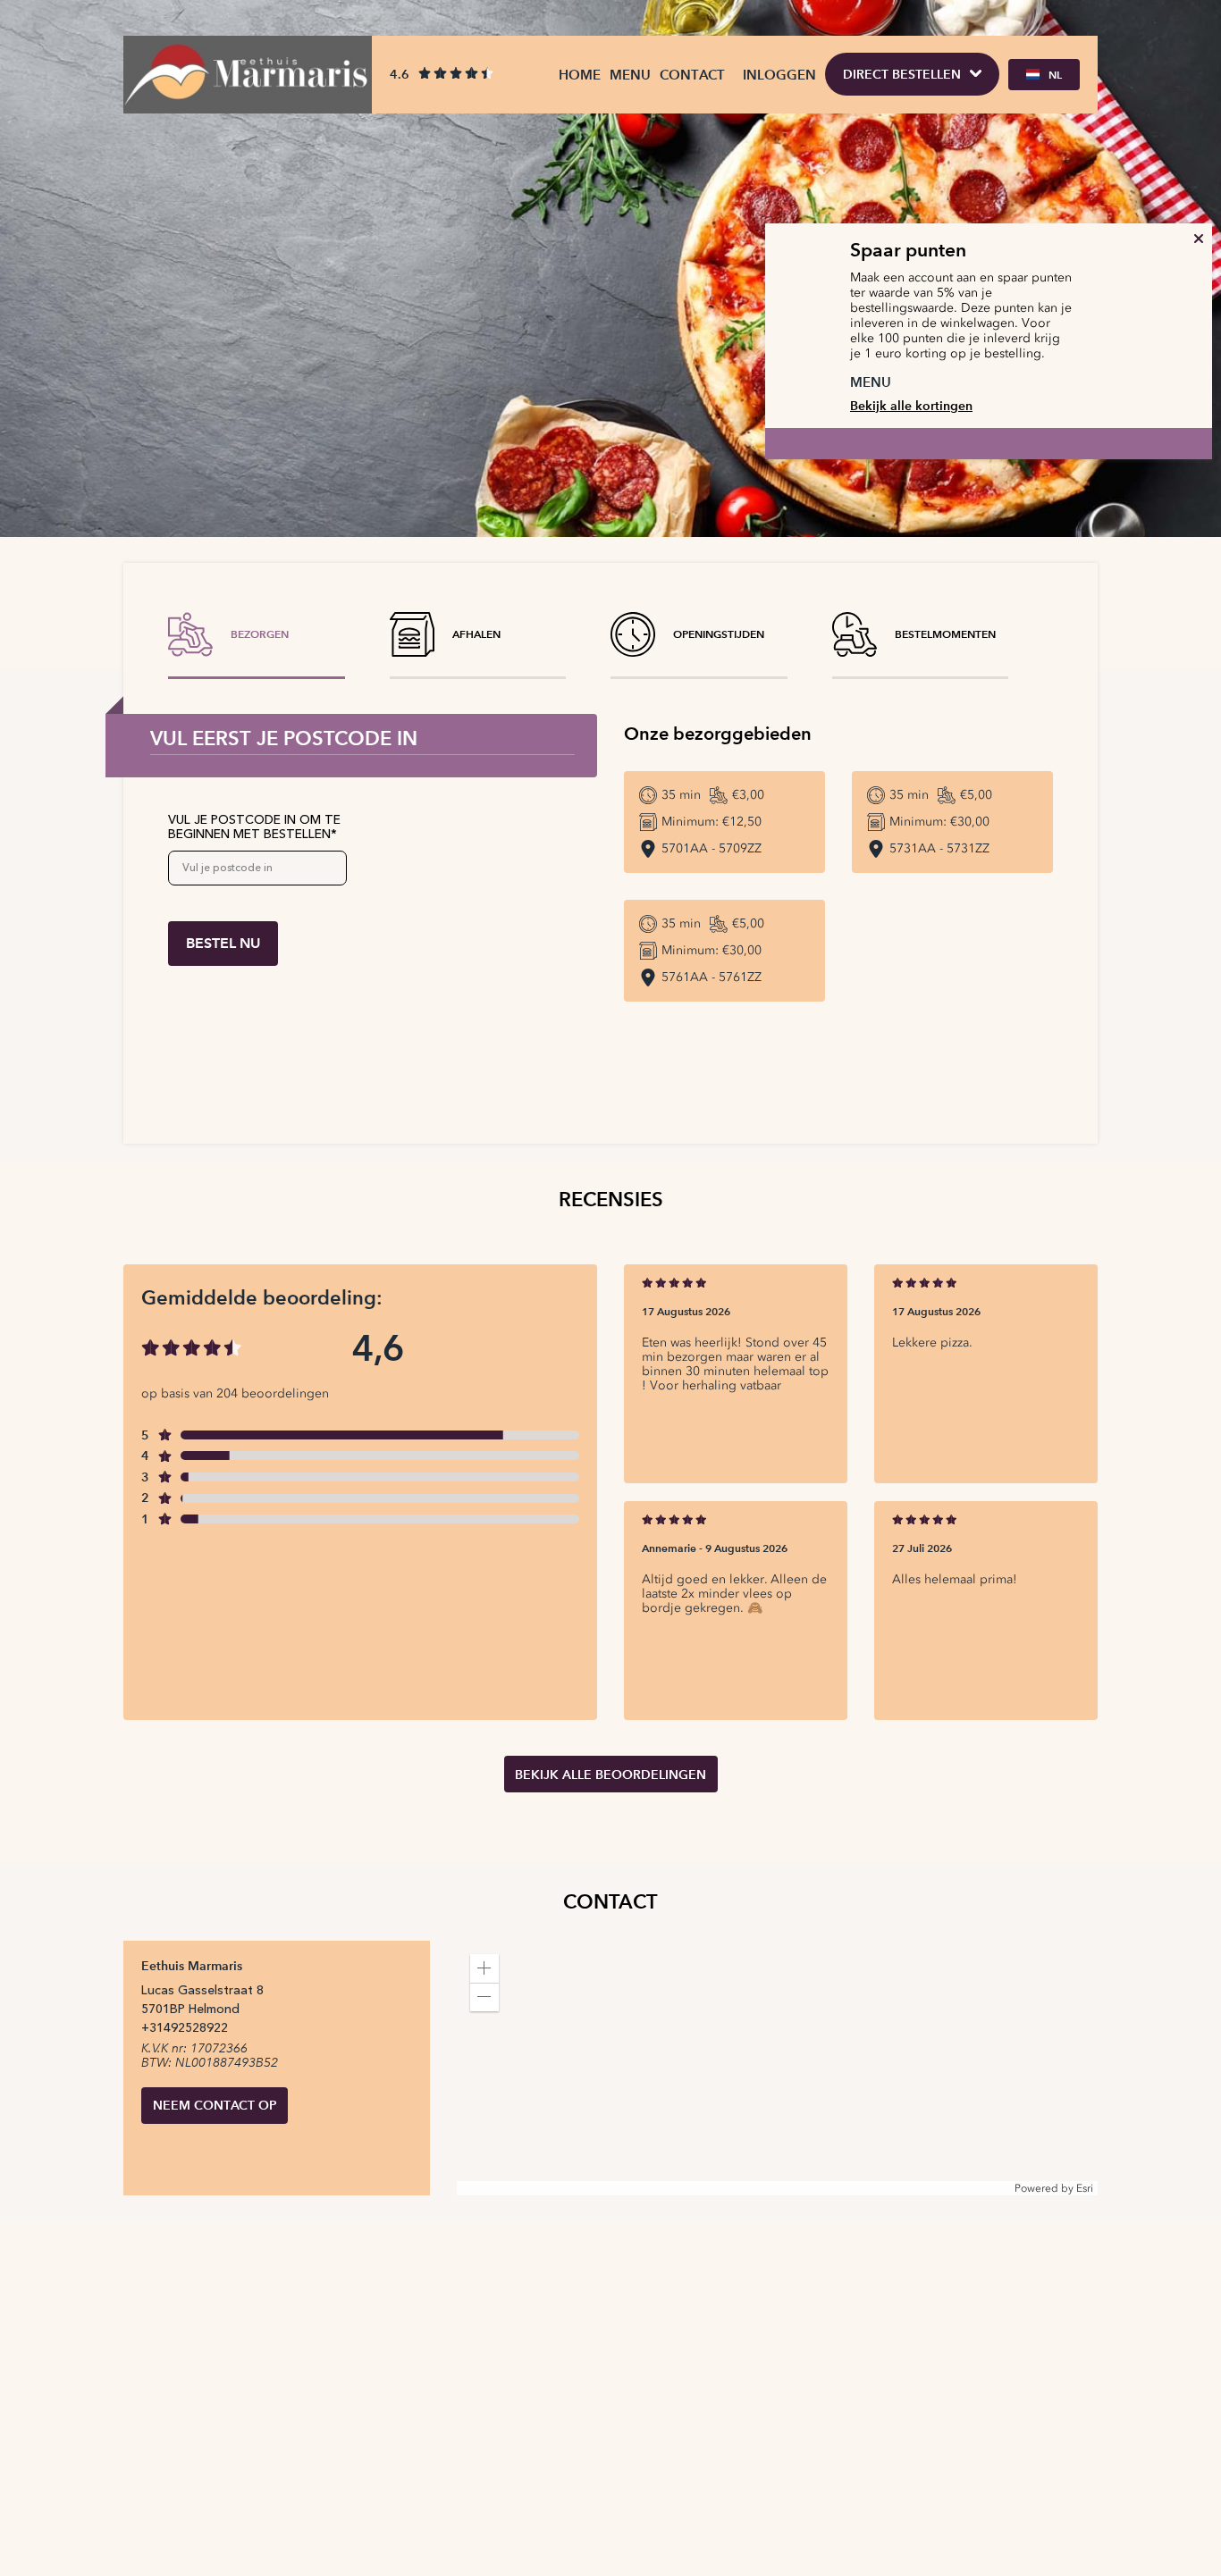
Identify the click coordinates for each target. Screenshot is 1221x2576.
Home (580, 75)
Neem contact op (215, 2105)
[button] (484, 1968)
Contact (692, 75)
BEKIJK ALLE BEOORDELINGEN (610, 1775)
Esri (1085, 2188)
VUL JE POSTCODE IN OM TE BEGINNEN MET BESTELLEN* (254, 827)
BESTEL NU (223, 943)
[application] (777, 2068)
